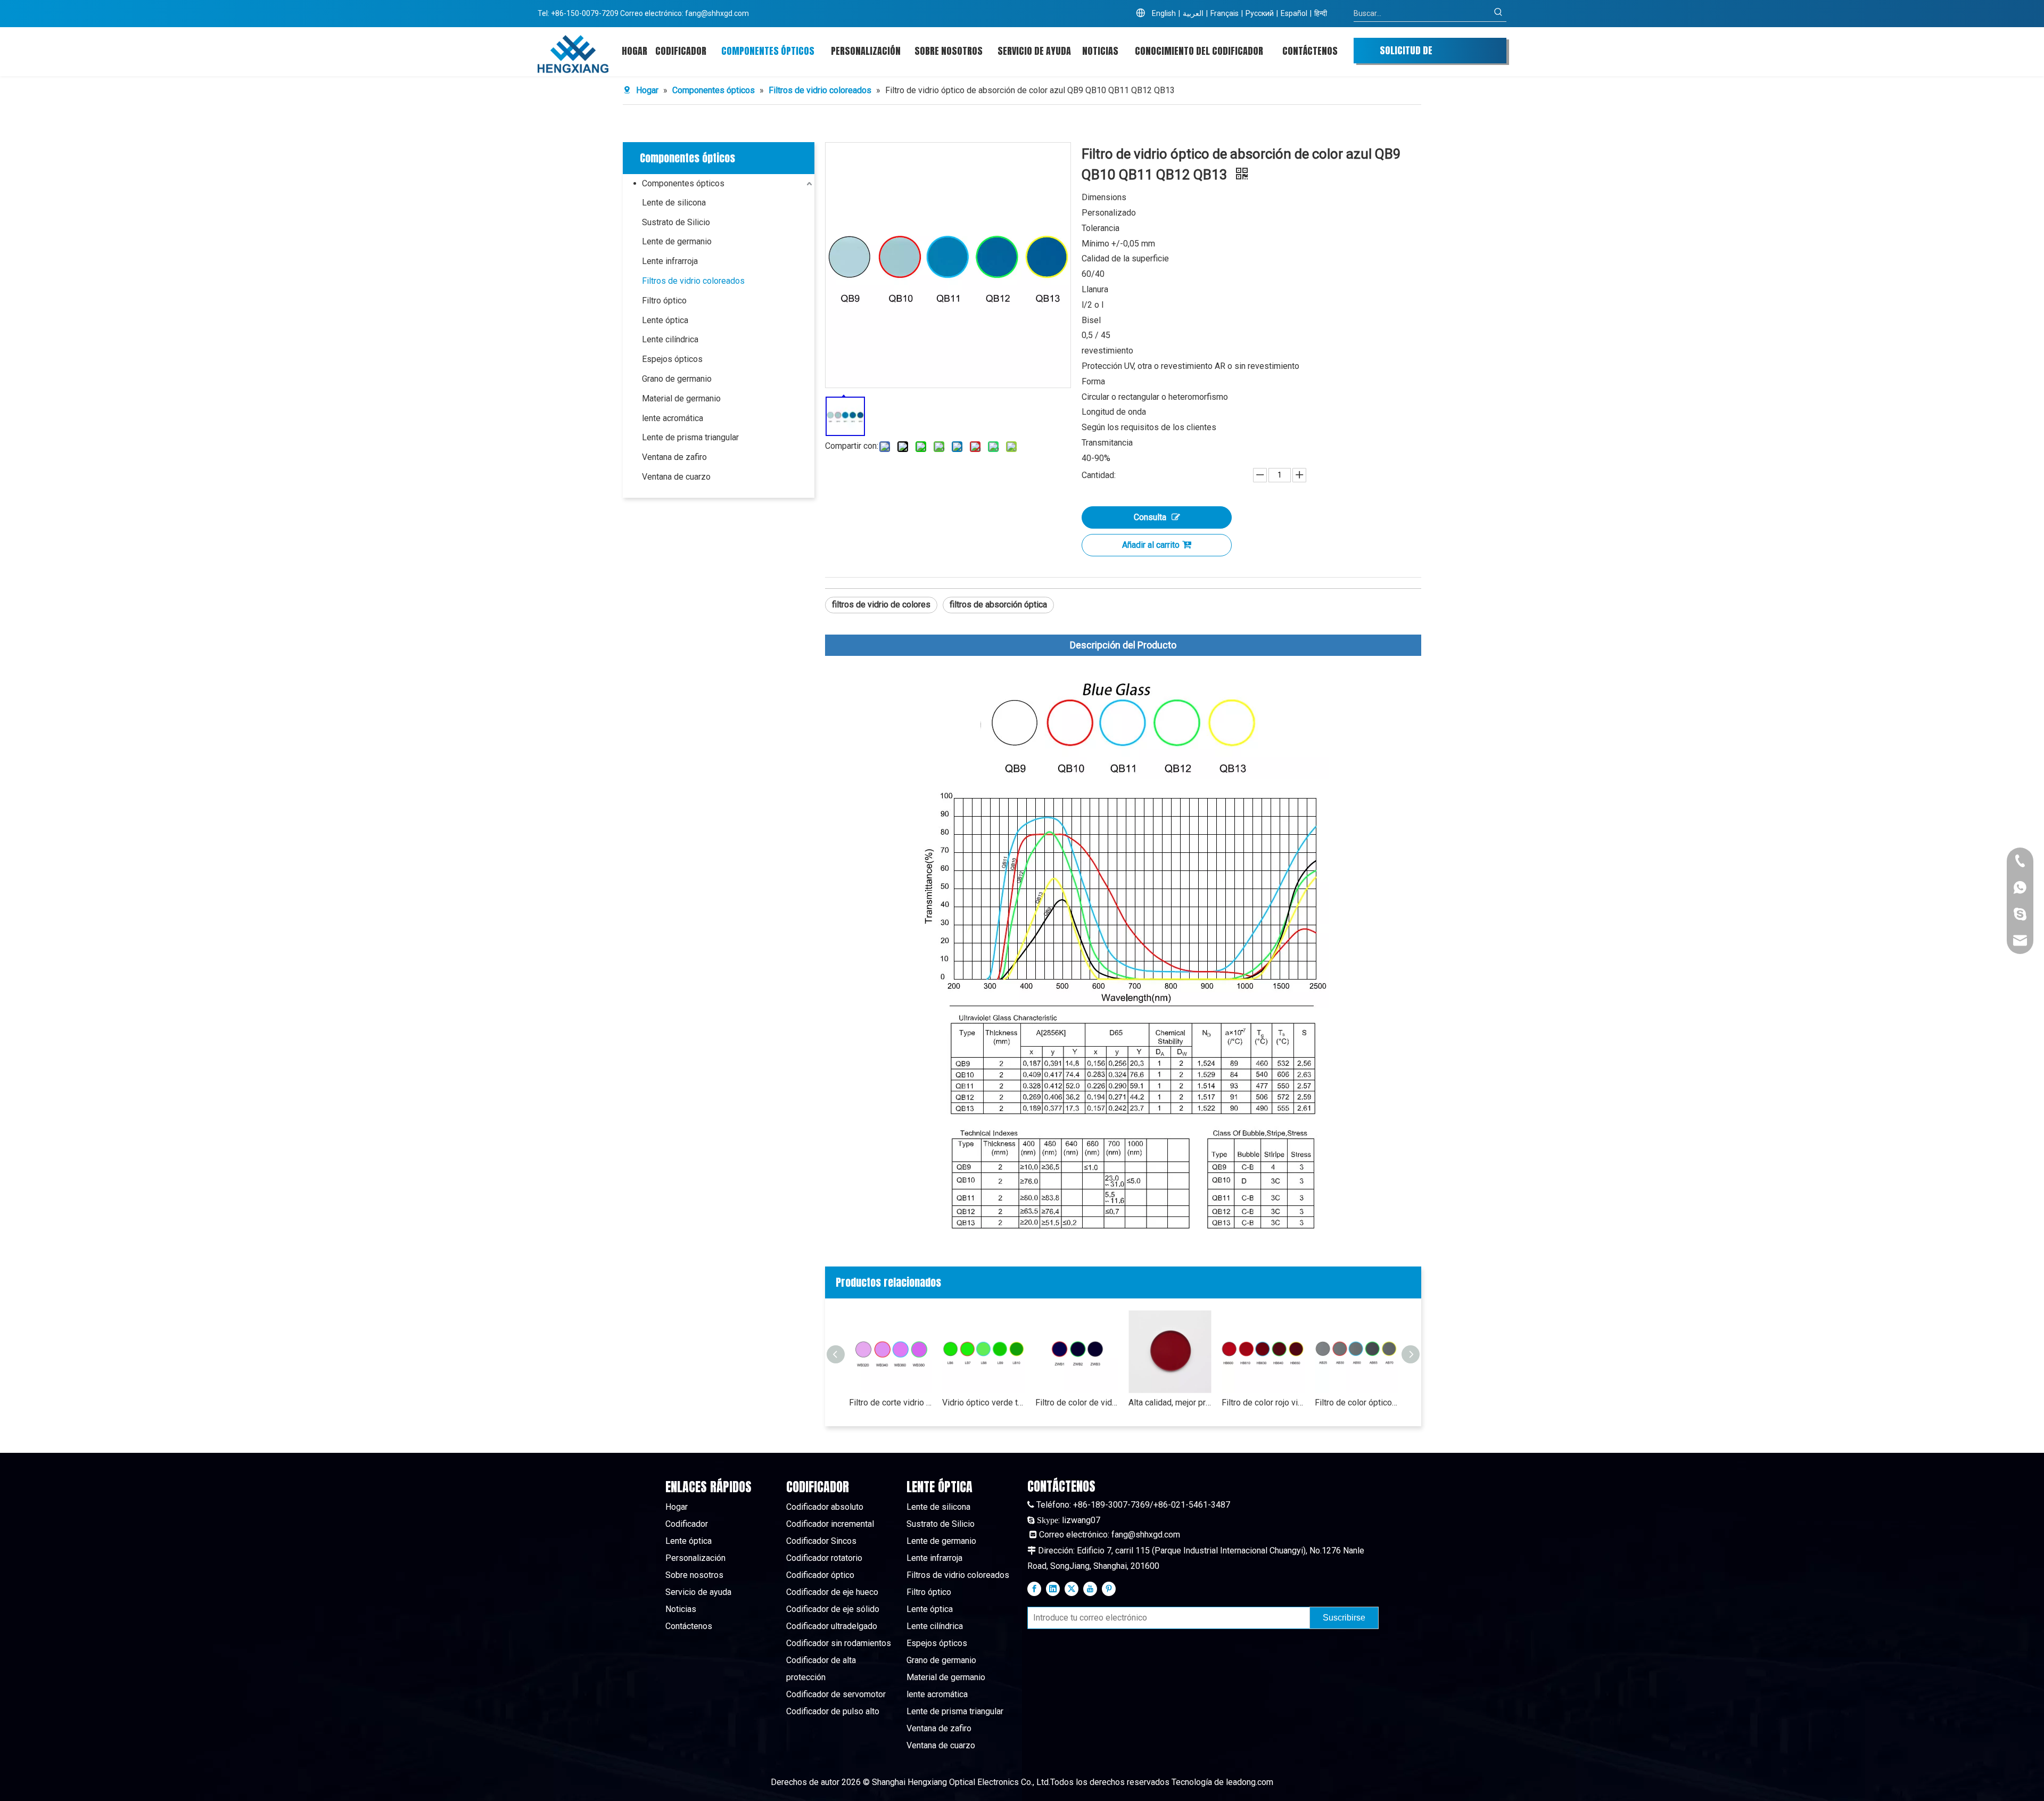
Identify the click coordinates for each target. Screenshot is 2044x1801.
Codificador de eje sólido (833, 1609)
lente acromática (673, 418)
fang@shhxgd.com (717, 13)
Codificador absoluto (825, 1507)
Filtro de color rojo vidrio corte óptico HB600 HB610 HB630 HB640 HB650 (1263, 1403)
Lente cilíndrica (670, 339)
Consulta (1150, 517)
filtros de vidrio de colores (881, 605)
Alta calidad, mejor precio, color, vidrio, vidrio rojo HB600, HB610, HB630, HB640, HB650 (1170, 1403)
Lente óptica (665, 320)
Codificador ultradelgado (832, 1626)
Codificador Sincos (821, 1541)
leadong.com (1250, 1782)
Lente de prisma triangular (690, 437)
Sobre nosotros (694, 1575)
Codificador (687, 1524)
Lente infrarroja (670, 261)
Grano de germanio (677, 379)
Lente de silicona (674, 203)
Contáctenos (689, 1626)
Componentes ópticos (683, 183)
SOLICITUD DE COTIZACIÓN (1406, 53)
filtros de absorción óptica (998, 605)
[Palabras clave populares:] (1498, 13)
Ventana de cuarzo (676, 477)
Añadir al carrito (1151, 545)
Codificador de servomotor (836, 1694)
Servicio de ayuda (698, 1592)
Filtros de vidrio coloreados (693, 281)
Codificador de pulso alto (833, 1711)
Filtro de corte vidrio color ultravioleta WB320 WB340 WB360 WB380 (890, 1403)
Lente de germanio (677, 241)
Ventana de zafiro (674, 457)
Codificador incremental (830, 1524)
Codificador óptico (820, 1575)
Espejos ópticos (672, 359)
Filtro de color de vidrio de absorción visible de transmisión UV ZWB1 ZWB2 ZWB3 (1077, 1403)
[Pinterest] (1109, 1589)
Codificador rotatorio (824, 1558)
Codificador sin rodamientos (839, 1643)
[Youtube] (1090, 1589)
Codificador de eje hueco (832, 1592)
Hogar (677, 1507)
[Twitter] (1072, 1589)
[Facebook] (1034, 1589)
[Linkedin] (1053, 1589)
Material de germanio (681, 398)
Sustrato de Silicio (676, 222)
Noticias (681, 1609)
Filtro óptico (664, 301)
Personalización (695, 1558)
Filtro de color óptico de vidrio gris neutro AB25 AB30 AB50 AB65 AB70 (1356, 1403)
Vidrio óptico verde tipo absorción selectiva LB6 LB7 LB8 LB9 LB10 (983, 1403)
